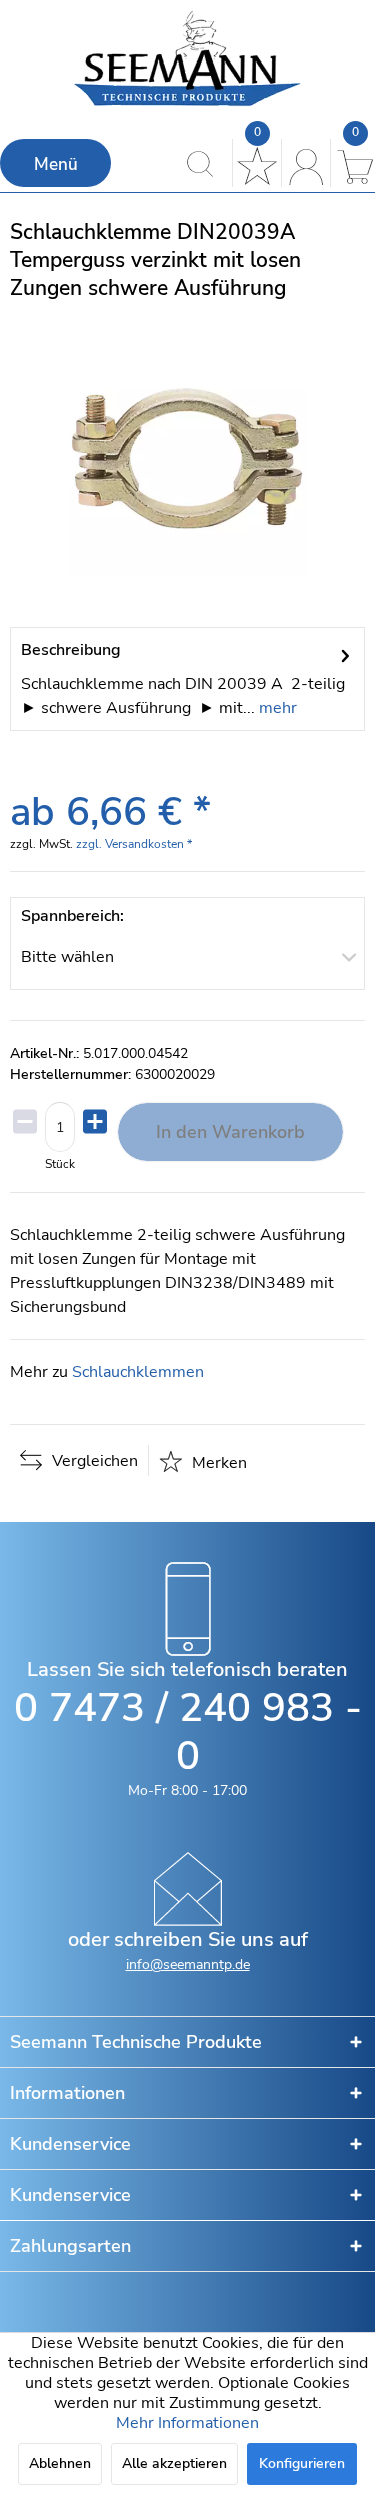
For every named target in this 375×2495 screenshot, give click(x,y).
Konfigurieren (302, 2463)
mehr (276, 708)
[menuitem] (55, 163)
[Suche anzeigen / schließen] (205, 163)
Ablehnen (60, 2463)
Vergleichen (93, 1461)
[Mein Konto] (303, 163)
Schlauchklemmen (138, 1372)
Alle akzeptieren (174, 2463)
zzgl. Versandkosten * (134, 844)
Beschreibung (71, 650)
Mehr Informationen (187, 2423)
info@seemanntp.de (188, 1964)
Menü (56, 164)
